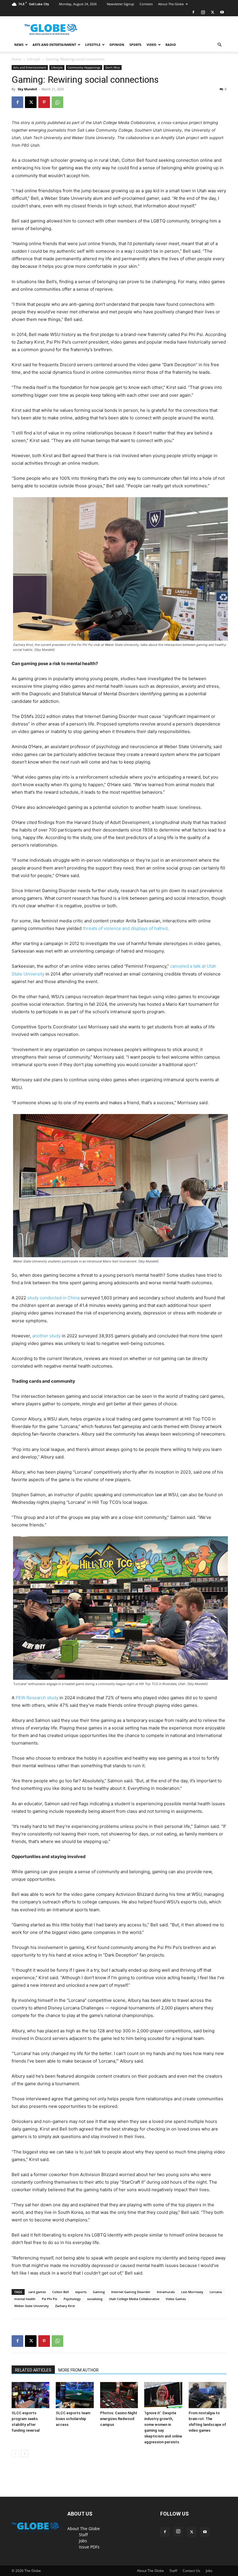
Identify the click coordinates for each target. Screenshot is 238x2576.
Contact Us (191, 2571)
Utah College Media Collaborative (134, 2299)
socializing (95, 2299)
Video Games (176, 2299)
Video (152, 45)
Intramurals (166, 2292)
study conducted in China (53, 1298)
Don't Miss (113, 67)
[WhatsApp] (57, 102)
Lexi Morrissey (192, 2292)
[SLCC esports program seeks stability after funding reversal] (30, 2395)
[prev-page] (15, 2454)
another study (46, 1336)
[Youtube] (222, 12)
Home (17, 59)
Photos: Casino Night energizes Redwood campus (119, 2419)
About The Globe (171, 4)
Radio (171, 45)
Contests (146, 4)
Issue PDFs (89, 2547)
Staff (83, 2535)
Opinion (117, 45)
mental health (25, 2299)
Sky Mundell (27, 89)
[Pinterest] (44, 102)
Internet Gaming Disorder (131, 2292)
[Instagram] (203, 12)
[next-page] (25, 2454)
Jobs (83, 2541)
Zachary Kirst (65, 2306)
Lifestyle (93, 45)
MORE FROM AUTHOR (79, 2370)
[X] (212, 12)
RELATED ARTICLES (33, 2370)
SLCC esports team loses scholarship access (73, 2419)
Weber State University (31, 2306)
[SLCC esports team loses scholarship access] (75, 2395)
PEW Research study (37, 1698)
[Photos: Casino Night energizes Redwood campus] (119, 2395)
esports (81, 2292)
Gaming (99, 2292)
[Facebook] (193, 12)
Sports (135, 45)
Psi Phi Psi (49, 2299)
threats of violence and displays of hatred (125, 928)
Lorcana (216, 2292)
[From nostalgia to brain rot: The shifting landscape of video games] (208, 2395)
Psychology (72, 2299)
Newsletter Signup (120, 4)
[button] (219, 45)
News (19, 45)
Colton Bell (61, 2292)
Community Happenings (84, 67)
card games (37, 2292)
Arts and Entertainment (54, 45)
